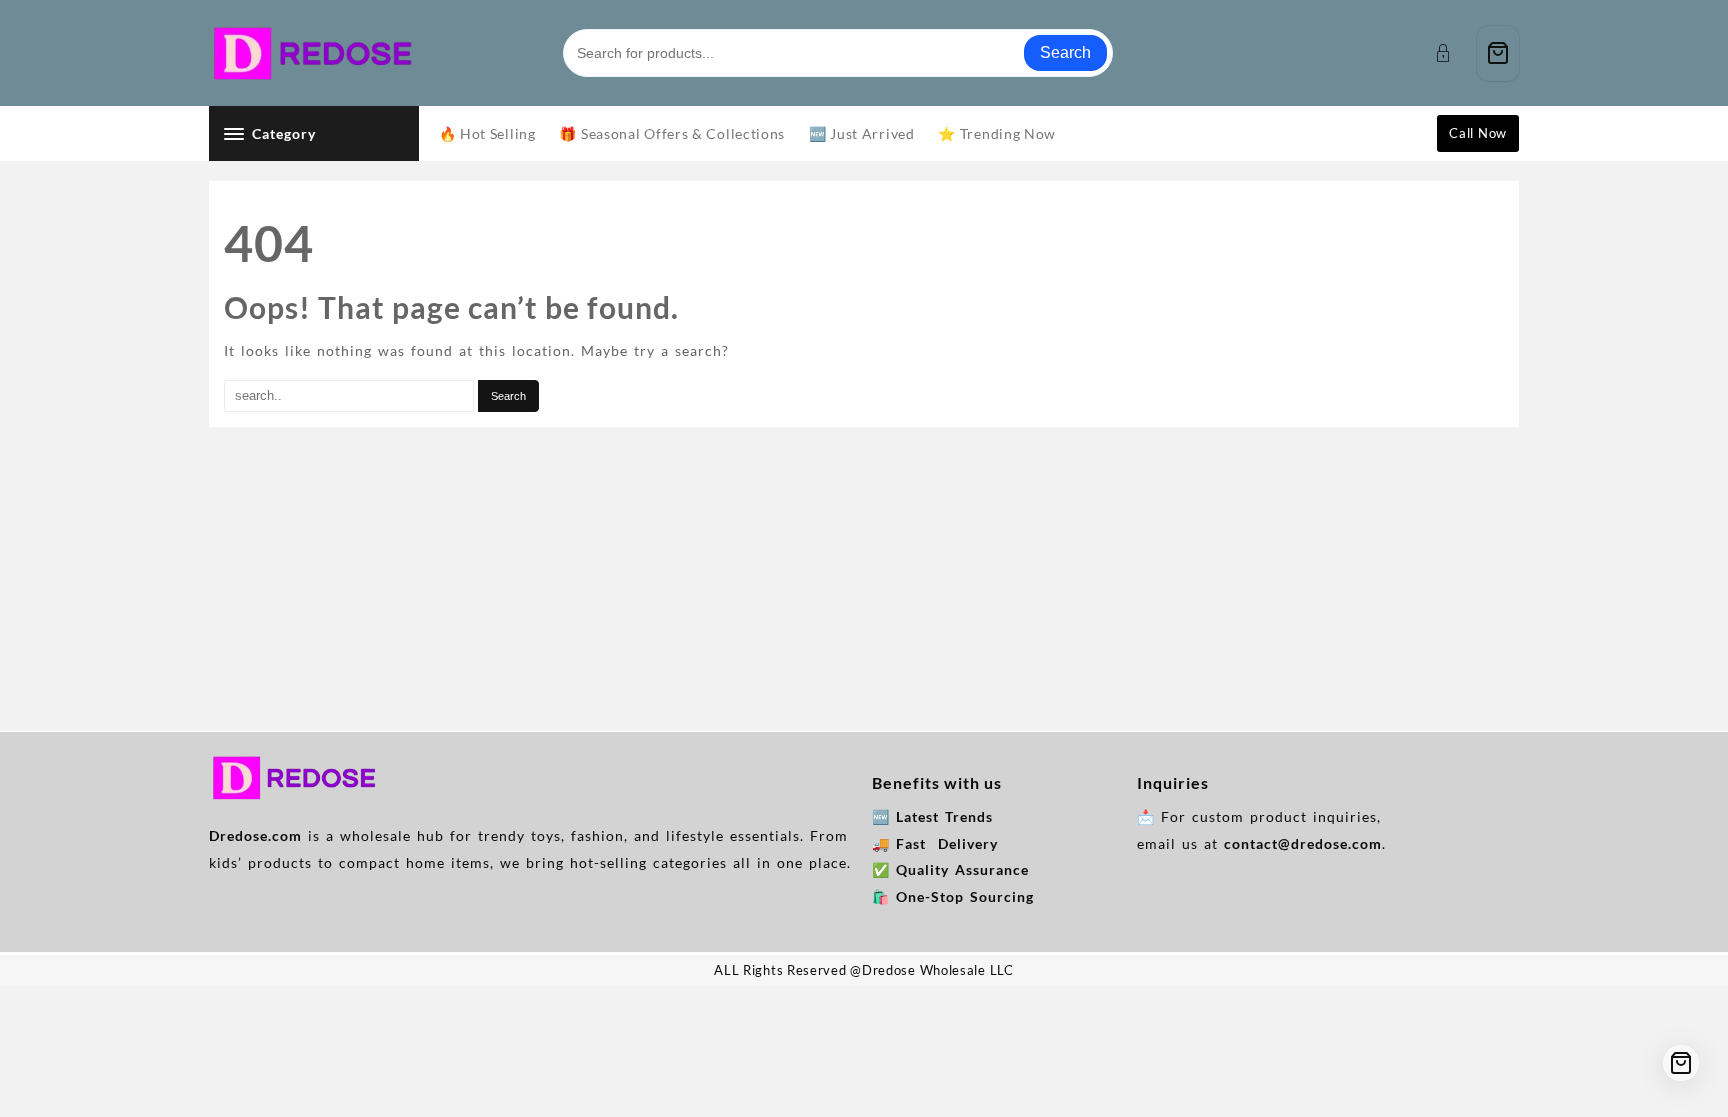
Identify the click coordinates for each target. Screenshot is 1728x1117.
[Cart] (1498, 53)
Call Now (1478, 133)
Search (1065, 52)
